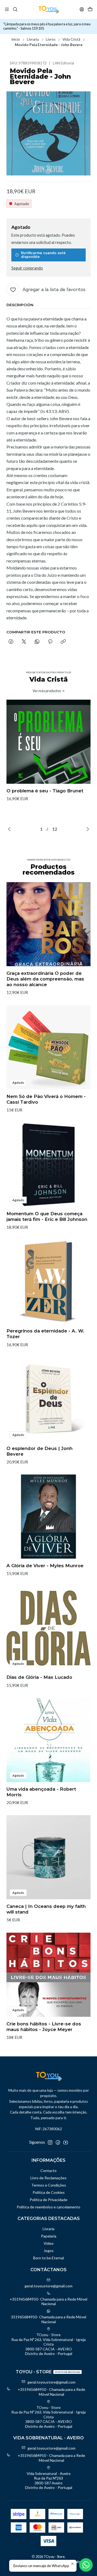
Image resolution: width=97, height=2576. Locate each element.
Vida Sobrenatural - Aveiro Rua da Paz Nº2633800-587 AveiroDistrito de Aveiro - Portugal (49, 2481)
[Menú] (7, 9)
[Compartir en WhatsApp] (37, 642)
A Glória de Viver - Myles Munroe (45, 1566)
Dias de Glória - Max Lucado (39, 1677)
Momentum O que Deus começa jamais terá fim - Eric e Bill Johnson (47, 1216)
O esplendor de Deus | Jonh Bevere (39, 1451)
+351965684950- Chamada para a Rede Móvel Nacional (48, 2302)
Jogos (49, 2251)
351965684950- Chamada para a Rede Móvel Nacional (49, 2319)
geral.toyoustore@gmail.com (48, 2286)
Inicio (16, 40)
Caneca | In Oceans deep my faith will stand (46, 1909)
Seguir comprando (27, 268)
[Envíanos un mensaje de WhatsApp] (86, 2565)
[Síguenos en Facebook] (58, 2142)
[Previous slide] (11, 829)
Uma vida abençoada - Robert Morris (41, 1792)
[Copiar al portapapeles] (63, 642)
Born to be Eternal (48, 2258)
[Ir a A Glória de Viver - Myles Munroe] (48, 1517)
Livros (51, 40)
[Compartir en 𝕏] (24, 642)
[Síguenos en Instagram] (50, 2142)
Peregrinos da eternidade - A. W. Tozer (45, 1334)
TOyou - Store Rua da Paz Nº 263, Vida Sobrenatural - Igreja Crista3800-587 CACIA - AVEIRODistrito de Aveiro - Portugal (48, 2344)
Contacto (48, 2171)
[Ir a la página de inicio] (49, 9)
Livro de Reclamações (48, 2178)
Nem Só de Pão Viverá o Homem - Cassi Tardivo (46, 1099)
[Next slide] (86, 829)
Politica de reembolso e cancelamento (48, 2207)
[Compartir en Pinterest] (50, 642)
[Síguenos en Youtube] (66, 2142)
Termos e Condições (49, 2185)
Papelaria (49, 2236)
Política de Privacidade (48, 2200)
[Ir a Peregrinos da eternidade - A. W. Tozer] (48, 1282)
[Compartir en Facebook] (11, 642)
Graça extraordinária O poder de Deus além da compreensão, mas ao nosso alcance (45, 979)
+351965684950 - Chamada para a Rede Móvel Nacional (51, 2392)
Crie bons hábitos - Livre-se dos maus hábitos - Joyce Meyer (44, 2027)
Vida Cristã (71, 40)
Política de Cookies (49, 2192)
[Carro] (90, 9)
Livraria (33, 40)
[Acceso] (82, 9)
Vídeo (49, 2243)
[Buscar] (15, 9)
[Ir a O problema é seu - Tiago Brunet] (48, 742)
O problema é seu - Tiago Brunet (45, 791)
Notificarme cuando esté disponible (43, 255)
